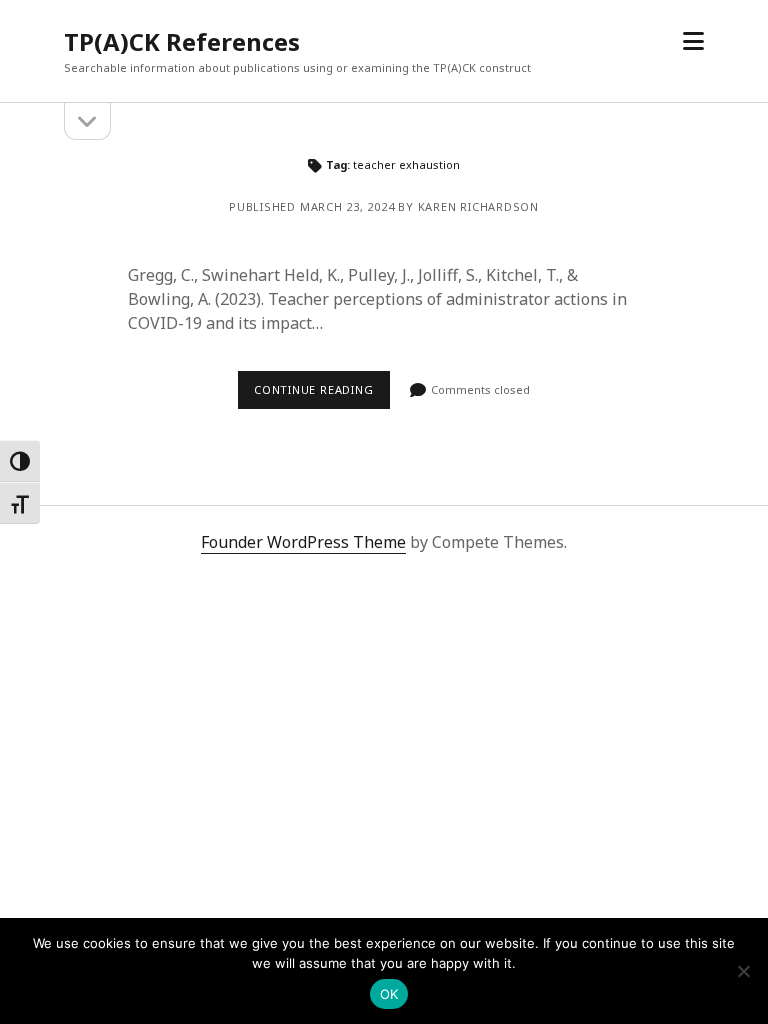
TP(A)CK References (182, 41)
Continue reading (313, 389)
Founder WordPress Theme (303, 542)
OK (389, 994)
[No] (743, 971)
